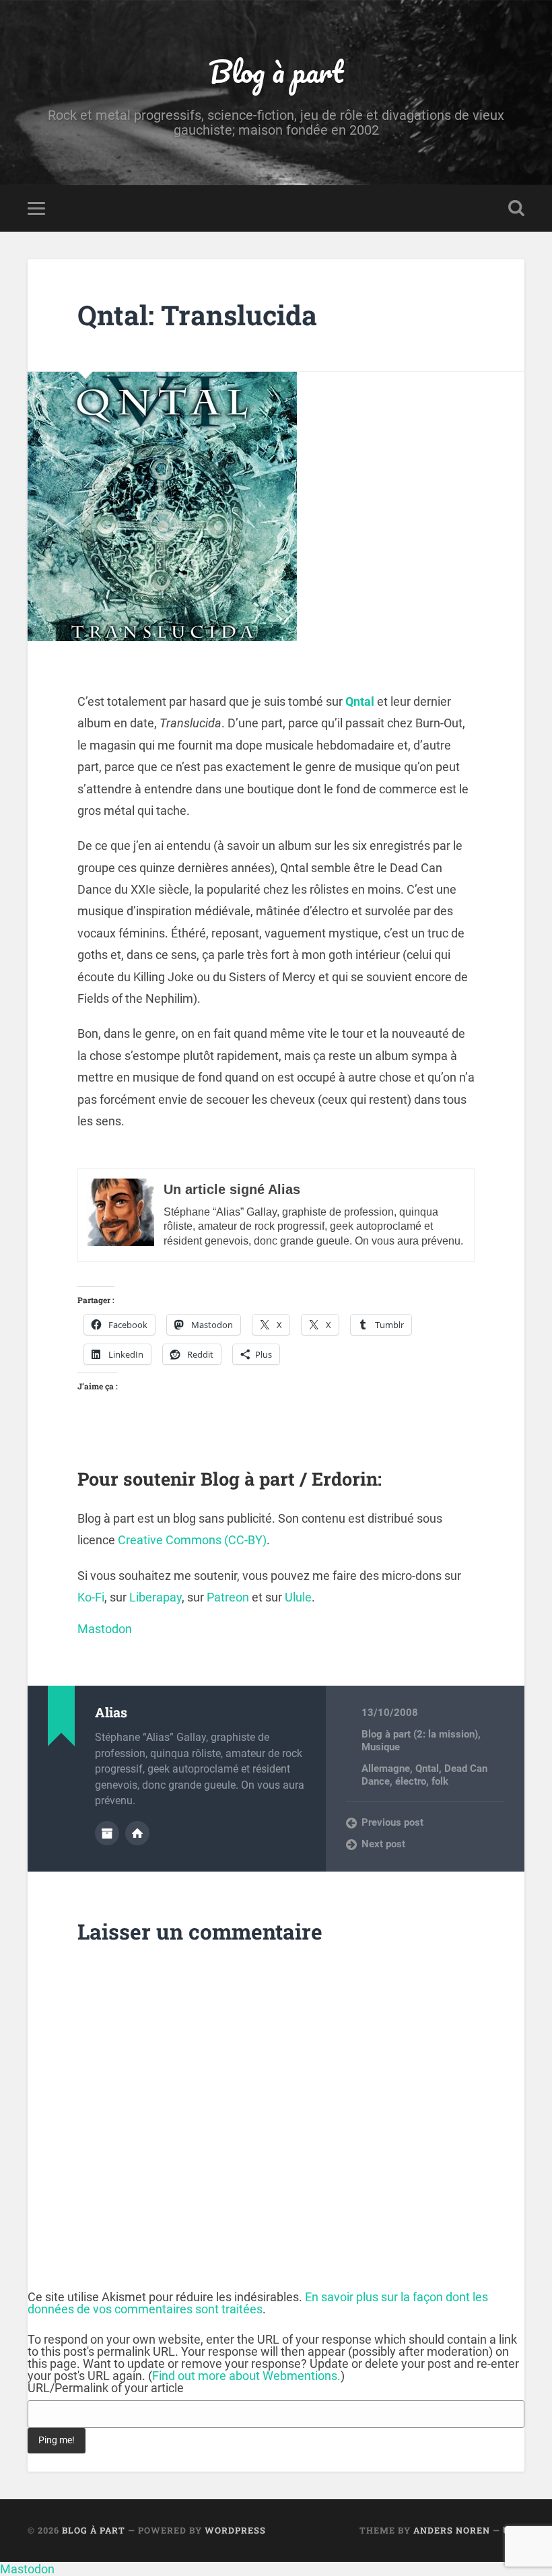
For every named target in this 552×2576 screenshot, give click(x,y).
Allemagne (386, 1769)
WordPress (235, 2530)
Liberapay (156, 1597)
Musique (381, 1747)
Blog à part (276, 71)
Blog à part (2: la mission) (420, 1734)
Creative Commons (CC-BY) (192, 1540)
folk (440, 1781)
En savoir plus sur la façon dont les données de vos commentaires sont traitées (258, 2303)
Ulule (298, 1597)
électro (411, 1781)
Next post (383, 1844)
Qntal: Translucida (197, 315)
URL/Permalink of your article (106, 2388)
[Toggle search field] (516, 208)
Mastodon (105, 1629)
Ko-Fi (91, 1597)
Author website (137, 1833)
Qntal (360, 701)
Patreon (228, 1597)
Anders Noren (452, 2530)
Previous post (392, 1822)
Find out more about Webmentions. (246, 2376)
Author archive (107, 1833)
